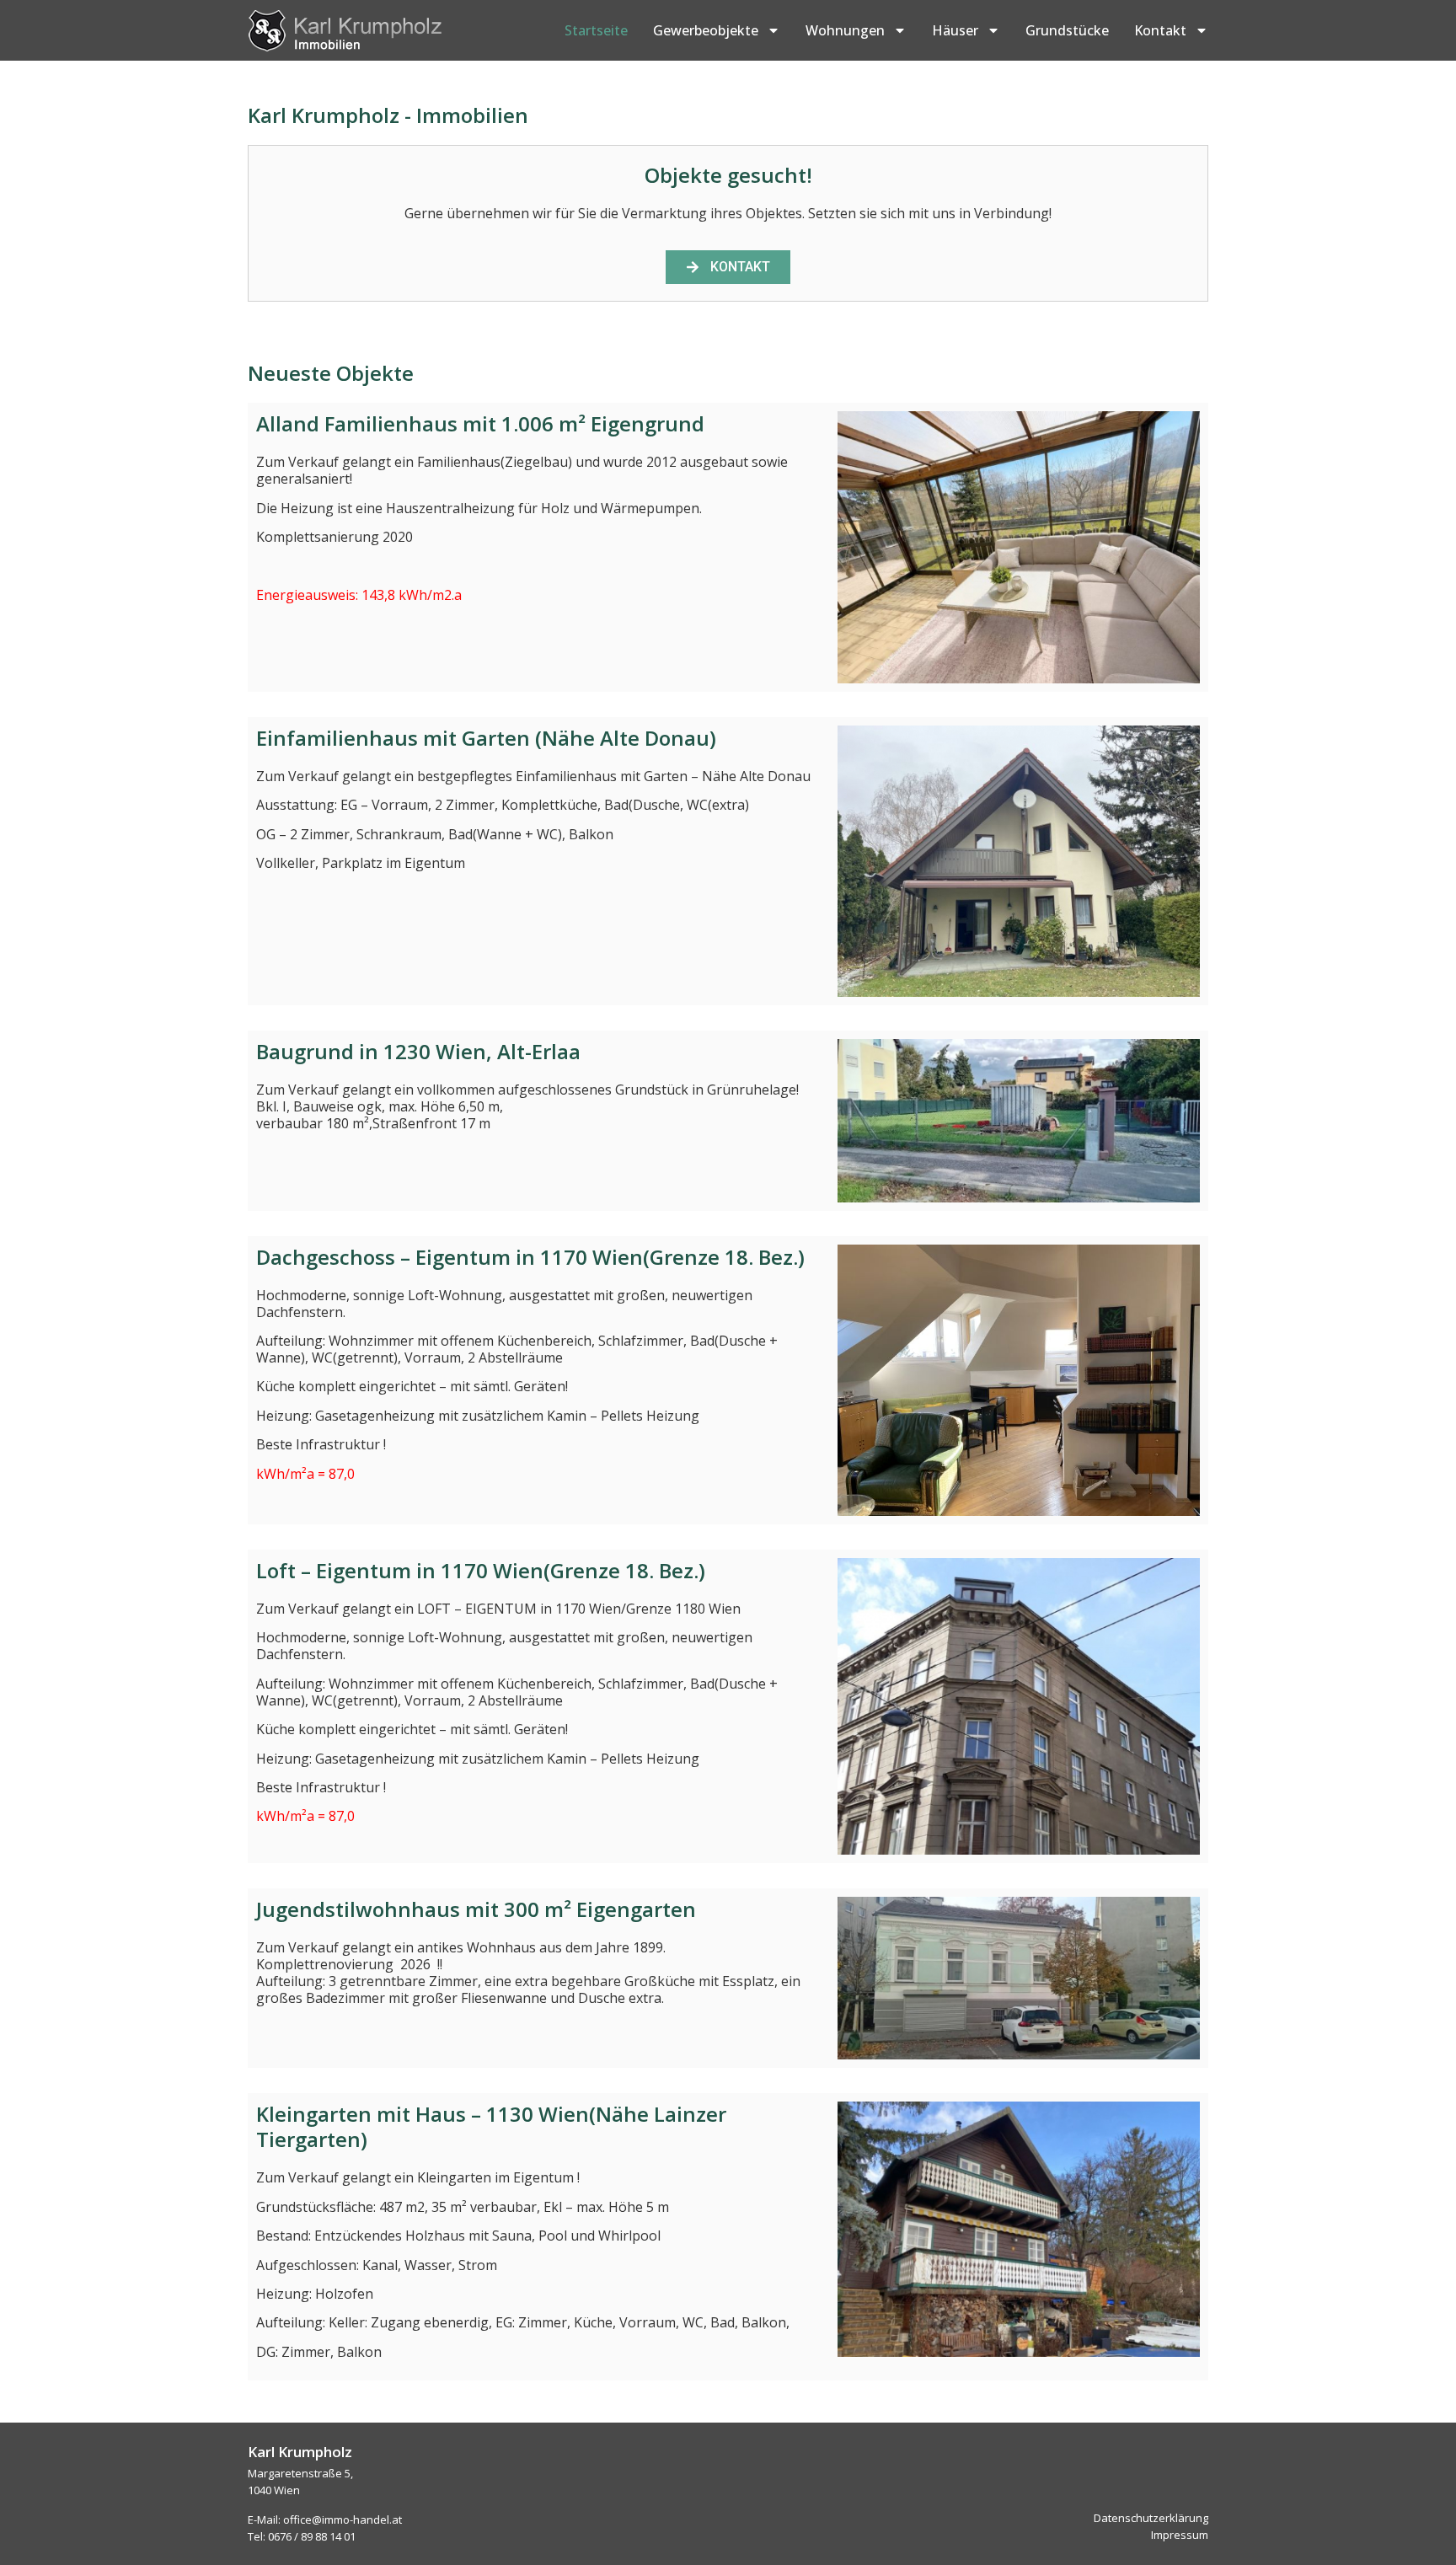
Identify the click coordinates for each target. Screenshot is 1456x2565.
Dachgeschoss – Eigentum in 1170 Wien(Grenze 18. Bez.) (530, 1257)
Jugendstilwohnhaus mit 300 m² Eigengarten (476, 1909)
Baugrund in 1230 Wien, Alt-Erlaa (418, 1051)
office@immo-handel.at (343, 2519)
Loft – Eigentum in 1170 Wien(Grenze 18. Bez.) (481, 1570)
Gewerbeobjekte (706, 30)
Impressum (1180, 2535)
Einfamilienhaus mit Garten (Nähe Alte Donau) (486, 738)
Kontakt (1160, 30)
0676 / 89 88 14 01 (312, 2536)
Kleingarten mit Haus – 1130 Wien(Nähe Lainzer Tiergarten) (491, 2126)
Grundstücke (1067, 30)
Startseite (596, 30)
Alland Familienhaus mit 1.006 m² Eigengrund (480, 423)
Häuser (955, 30)
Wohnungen (845, 30)
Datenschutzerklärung (1151, 2518)
